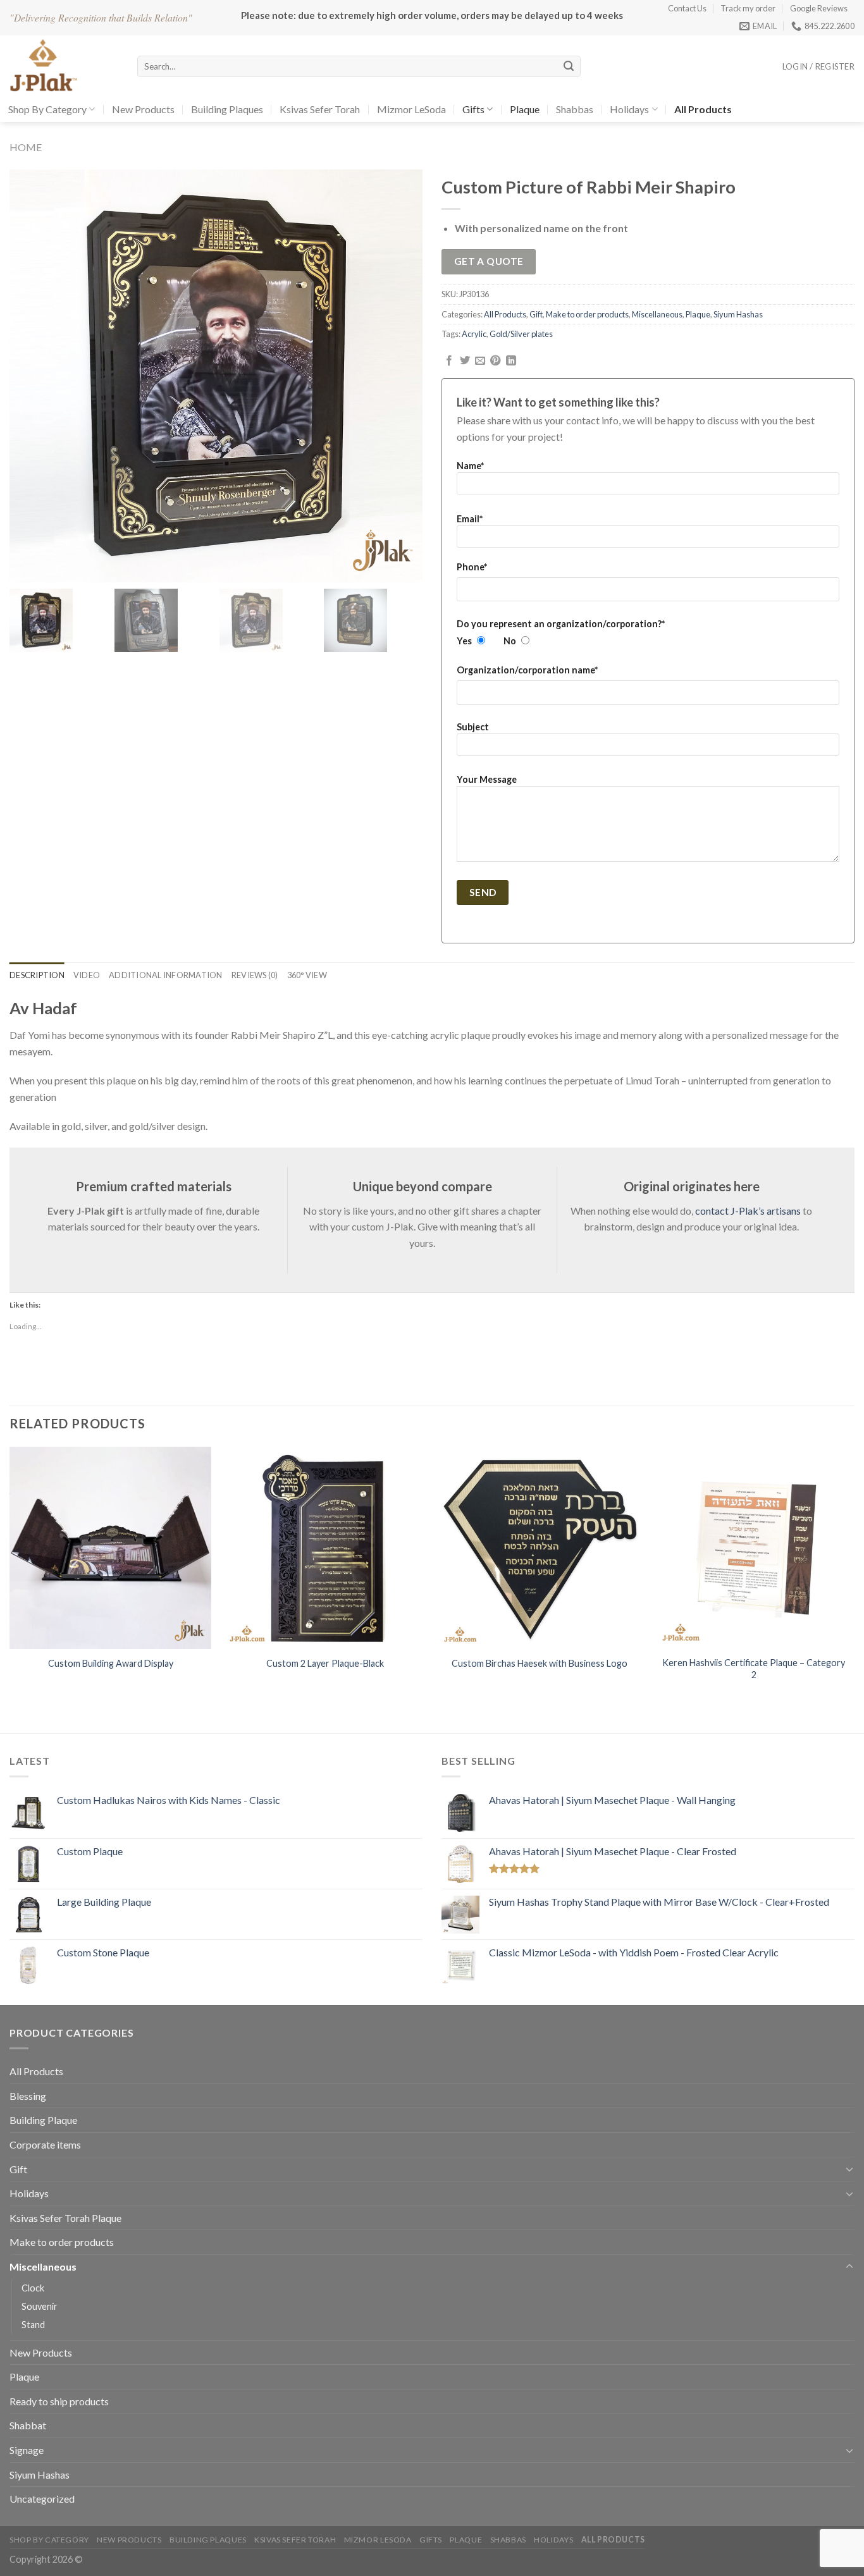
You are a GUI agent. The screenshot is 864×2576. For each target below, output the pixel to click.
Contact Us (687, 8)
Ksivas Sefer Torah (320, 109)
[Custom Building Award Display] (110, 1548)
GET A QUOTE (489, 261)
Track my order (748, 8)
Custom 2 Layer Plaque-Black (325, 1663)
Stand (33, 2325)
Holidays (629, 109)
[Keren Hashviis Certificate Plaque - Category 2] (754, 1548)
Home (26, 147)
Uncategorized (42, 2499)
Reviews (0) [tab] (255, 975)
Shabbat (28, 2425)
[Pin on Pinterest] (495, 361)
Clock (33, 2288)
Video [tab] (87, 975)
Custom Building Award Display (111, 1663)
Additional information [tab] (166, 975)
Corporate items (45, 2144)
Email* (470, 519)
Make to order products (587, 314)
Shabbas (575, 109)
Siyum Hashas (738, 314)
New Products (143, 109)
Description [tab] (37, 975)
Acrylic (474, 334)
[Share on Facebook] (449, 361)
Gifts (473, 109)
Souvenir (40, 2306)
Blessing (28, 2096)
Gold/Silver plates (521, 334)
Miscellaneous (657, 314)
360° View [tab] (307, 975)
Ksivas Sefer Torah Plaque (65, 2218)
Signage (27, 2450)
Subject (473, 727)
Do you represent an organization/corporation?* (561, 624)
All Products (505, 314)
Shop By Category (47, 109)
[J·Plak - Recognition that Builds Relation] (64, 66)
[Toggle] (849, 2169)
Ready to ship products (59, 2401)
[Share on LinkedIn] (511, 361)
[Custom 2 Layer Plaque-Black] (325, 1548)
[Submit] (569, 66)
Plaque (525, 109)
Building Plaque (43, 2120)
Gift (536, 314)
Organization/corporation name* (527, 670)
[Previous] (10, 1576)
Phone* (472, 567)
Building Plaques (227, 109)
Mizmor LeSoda (411, 109)
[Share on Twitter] (465, 361)
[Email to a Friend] (480, 361)
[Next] (854, 1576)
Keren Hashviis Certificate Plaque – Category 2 (754, 1669)
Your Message (487, 779)
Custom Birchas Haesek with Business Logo (540, 1663)
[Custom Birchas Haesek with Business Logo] (539, 1548)
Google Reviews (819, 8)
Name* (470, 466)
